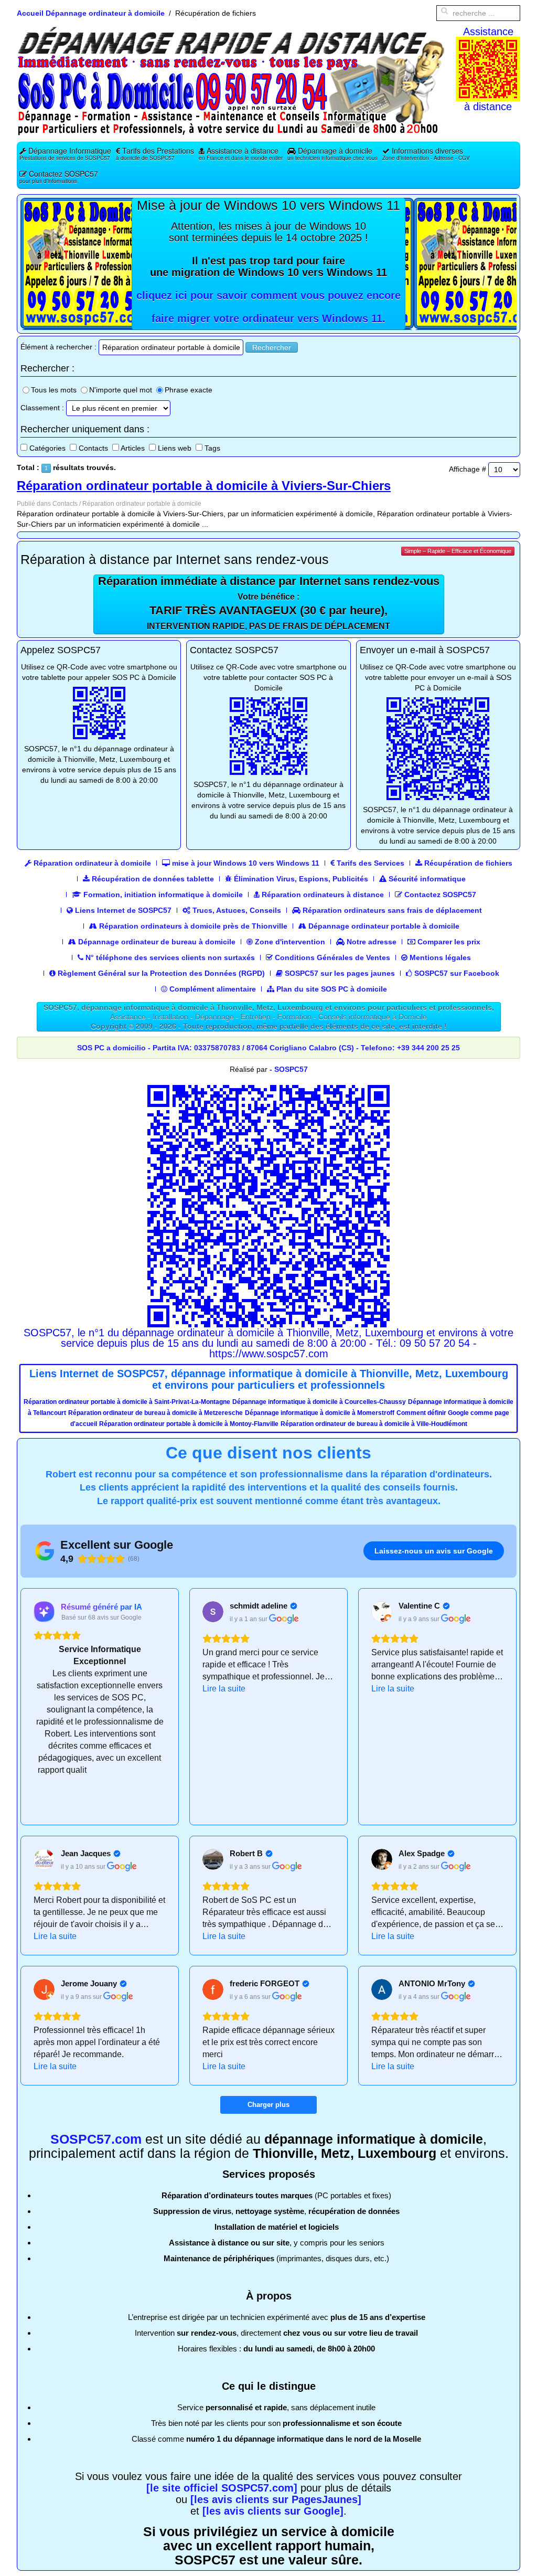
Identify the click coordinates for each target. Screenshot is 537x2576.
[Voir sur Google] (213, 1612)
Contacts (93, 448)
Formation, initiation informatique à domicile (162, 895)
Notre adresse (370, 942)
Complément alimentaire (212, 989)
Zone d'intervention (289, 942)
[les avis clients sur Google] (273, 2511)
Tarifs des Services (369, 863)
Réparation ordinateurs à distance (322, 895)
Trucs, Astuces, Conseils (236, 910)
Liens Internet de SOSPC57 (122, 910)
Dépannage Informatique (65, 153)
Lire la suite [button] (224, 1689)
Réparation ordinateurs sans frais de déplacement (391, 910)
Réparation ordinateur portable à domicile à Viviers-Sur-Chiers (204, 486)
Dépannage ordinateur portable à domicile (383, 926)
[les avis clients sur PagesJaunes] (276, 2499)
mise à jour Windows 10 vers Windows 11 (245, 863)
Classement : (42, 408)
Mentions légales (439, 957)
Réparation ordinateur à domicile (91, 863)
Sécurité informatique (426, 879)
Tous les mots (54, 390)
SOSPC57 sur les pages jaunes (339, 973)
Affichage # (468, 469)
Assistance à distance (241, 153)
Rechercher (272, 347)
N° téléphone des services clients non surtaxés (169, 957)
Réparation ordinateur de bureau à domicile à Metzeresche (155, 1413)
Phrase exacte (189, 390)
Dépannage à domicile (332, 153)
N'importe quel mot (121, 390)
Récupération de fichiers (467, 863)
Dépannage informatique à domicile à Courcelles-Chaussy (319, 1402)
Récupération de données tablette (152, 879)
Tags (212, 448)
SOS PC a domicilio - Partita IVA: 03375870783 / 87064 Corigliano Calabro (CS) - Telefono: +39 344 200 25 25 (268, 1048)
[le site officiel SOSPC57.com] (222, 2488)
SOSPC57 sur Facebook (456, 973)
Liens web (175, 448)
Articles (133, 448)
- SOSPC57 (289, 1069)
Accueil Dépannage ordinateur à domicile (91, 13)
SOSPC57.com (96, 2139)
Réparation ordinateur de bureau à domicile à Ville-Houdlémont (374, 1424)
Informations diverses (426, 153)
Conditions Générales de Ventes (331, 957)
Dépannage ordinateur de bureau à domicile (156, 942)
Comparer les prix (448, 942)
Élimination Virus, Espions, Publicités (300, 879)
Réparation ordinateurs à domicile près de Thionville (192, 926)
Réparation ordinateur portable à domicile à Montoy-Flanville (189, 1424)
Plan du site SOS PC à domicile (331, 989)
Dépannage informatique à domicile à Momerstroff (320, 1413)
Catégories (47, 448)
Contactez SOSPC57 (59, 177)
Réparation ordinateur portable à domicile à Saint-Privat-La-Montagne (127, 1402)
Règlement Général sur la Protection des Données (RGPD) (160, 973)
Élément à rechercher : (58, 347)
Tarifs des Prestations (155, 153)
